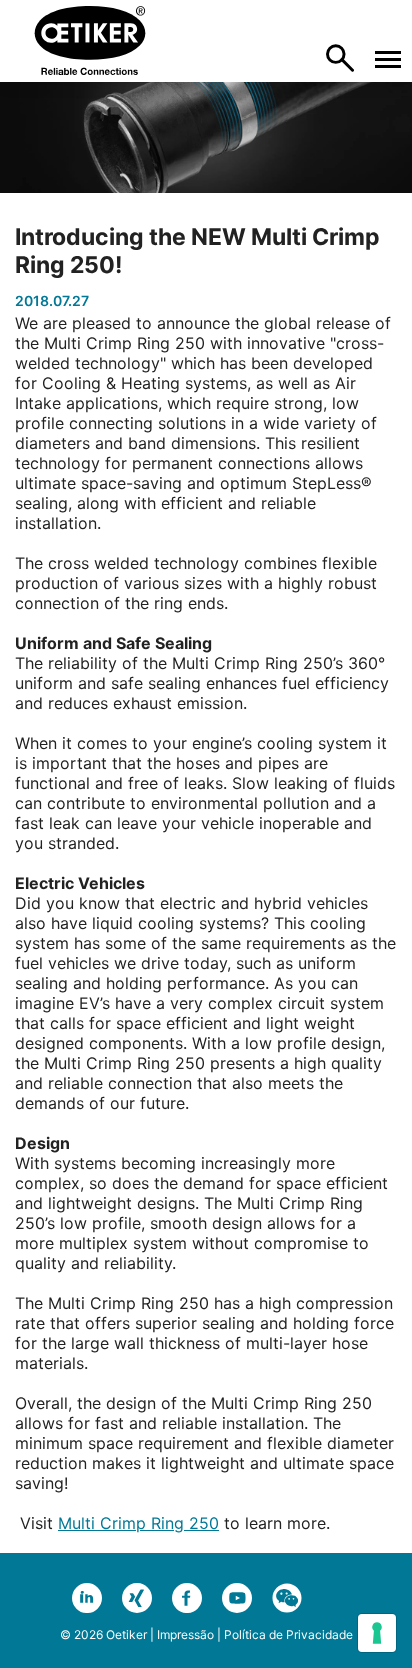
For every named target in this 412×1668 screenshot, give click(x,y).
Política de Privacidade (288, 1634)
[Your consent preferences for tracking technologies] (377, 1633)
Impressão (185, 1634)
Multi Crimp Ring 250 (138, 1523)
